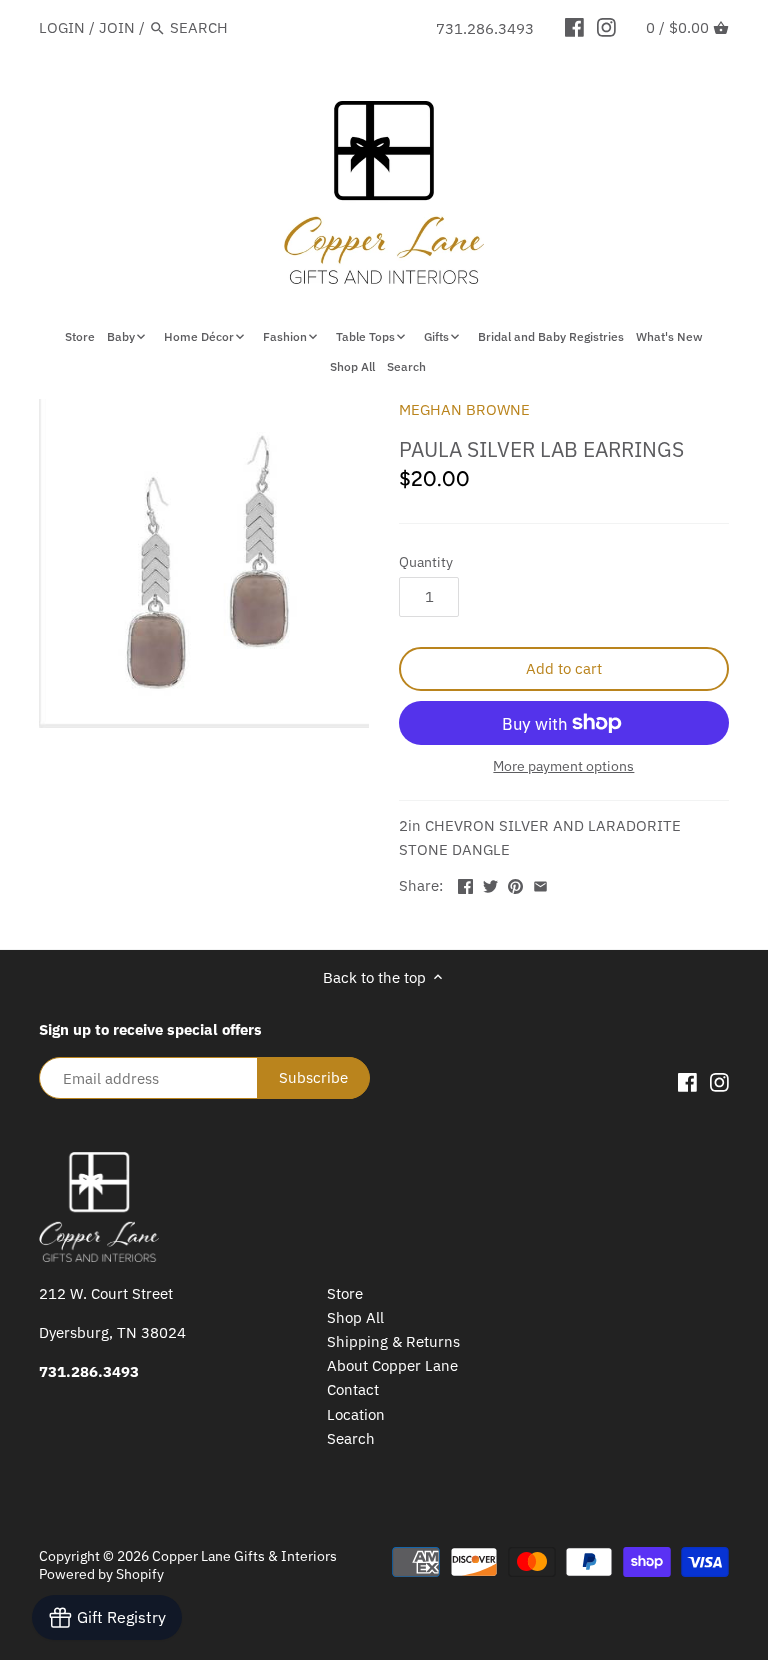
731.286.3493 (485, 28)
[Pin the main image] (515, 883)
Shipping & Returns (393, 1341)
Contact (353, 1389)
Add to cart (564, 668)
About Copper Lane (392, 1365)
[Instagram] (606, 27)
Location (356, 1414)
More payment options (563, 766)
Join (117, 27)
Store (345, 1293)
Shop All (355, 1317)
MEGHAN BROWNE (464, 409)
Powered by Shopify (101, 1574)
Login (62, 27)
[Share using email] (540, 883)
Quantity (426, 562)
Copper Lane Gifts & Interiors (244, 1556)
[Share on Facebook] (465, 883)
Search (351, 1438)
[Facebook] (574, 27)
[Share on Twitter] (490, 883)
